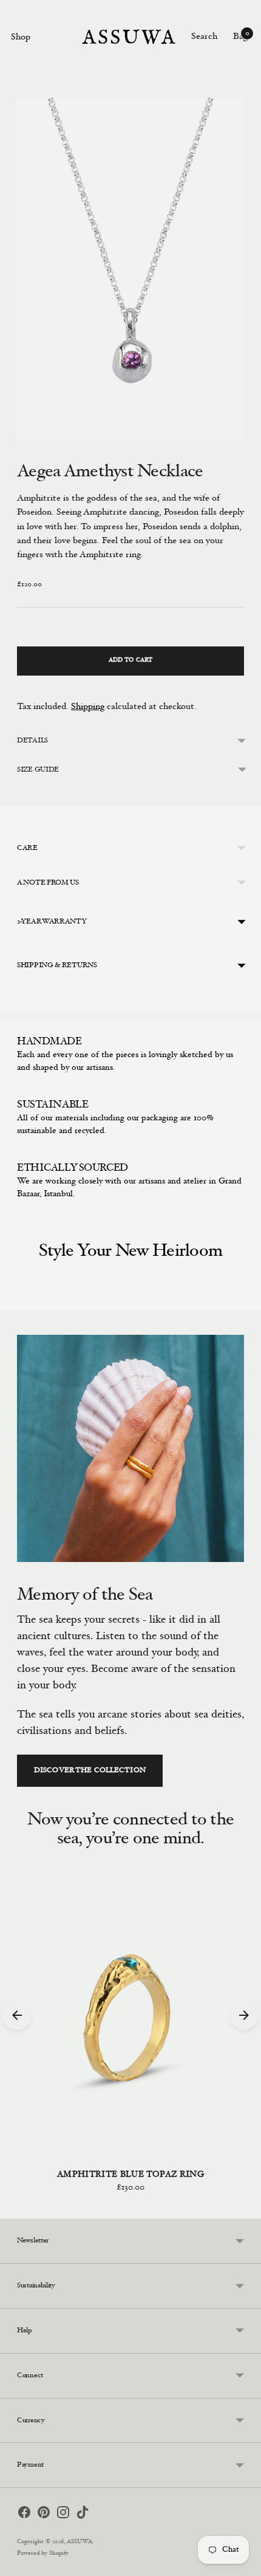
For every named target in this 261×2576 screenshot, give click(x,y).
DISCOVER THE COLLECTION (90, 1770)
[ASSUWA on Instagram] (63, 2515)
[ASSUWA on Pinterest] (44, 2515)
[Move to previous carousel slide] (17, 1301)
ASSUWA (80, 2542)
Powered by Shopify (43, 2554)
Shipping (88, 707)
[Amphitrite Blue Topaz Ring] (130, 2015)
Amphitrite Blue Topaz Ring (130, 2175)
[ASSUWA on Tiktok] (83, 2515)
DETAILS (32, 741)
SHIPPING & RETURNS (57, 965)
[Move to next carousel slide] (244, 1301)
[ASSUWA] (129, 37)
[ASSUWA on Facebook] (24, 2515)
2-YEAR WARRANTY (52, 922)
